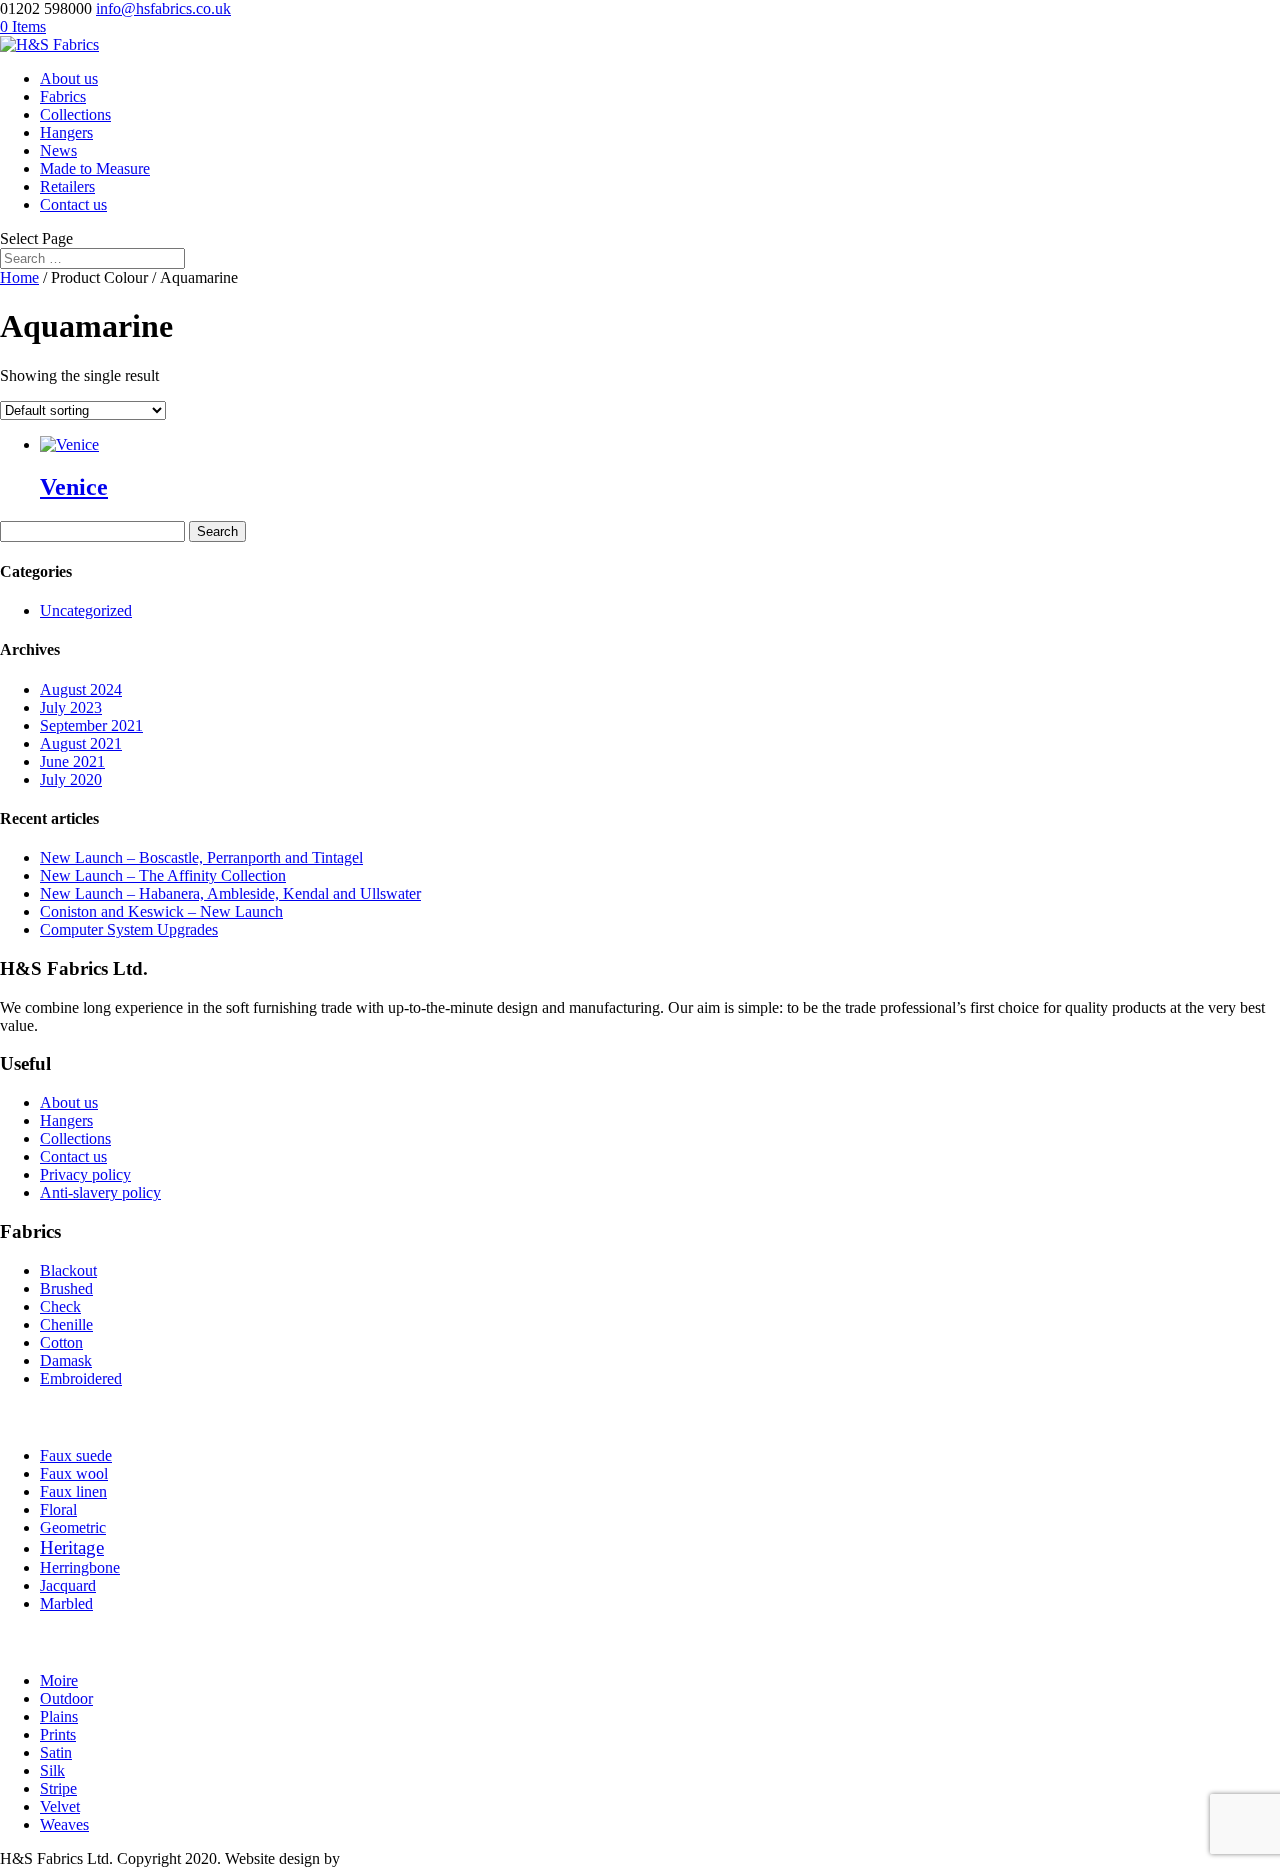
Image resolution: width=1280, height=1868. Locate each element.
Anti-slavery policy (100, 1192)
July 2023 (71, 707)
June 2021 (72, 761)
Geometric (73, 1527)
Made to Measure (95, 168)
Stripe (58, 1788)
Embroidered (81, 1378)
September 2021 (91, 725)
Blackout (68, 1270)
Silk (52, 1770)
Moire (59, 1680)
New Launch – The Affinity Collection (163, 875)
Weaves (64, 1824)
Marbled (66, 1603)
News (58, 150)
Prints (58, 1734)
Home (19, 277)
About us (69, 78)
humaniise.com (391, 1858)
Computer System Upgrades (129, 929)
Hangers (66, 132)
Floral (58, 1509)
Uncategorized (86, 610)
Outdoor (66, 1698)
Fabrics (63, 96)
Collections (75, 114)
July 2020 (71, 779)
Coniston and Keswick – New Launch (161, 911)
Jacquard (68, 1585)
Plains (59, 1716)
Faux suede (76, 1455)
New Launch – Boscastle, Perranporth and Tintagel (201, 857)
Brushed (66, 1288)
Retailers (67, 186)
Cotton (61, 1342)
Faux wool (74, 1473)
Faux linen (73, 1491)
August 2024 (81, 689)
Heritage (72, 1547)
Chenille (66, 1324)
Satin (56, 1752)
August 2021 (81, 743)
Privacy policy (85, 1174)
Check (60, 1306)
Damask (66, 1360)
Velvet (60, 1806)
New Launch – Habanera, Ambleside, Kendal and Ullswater (230, 893)
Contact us (73, 204)
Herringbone (80, 1567)
